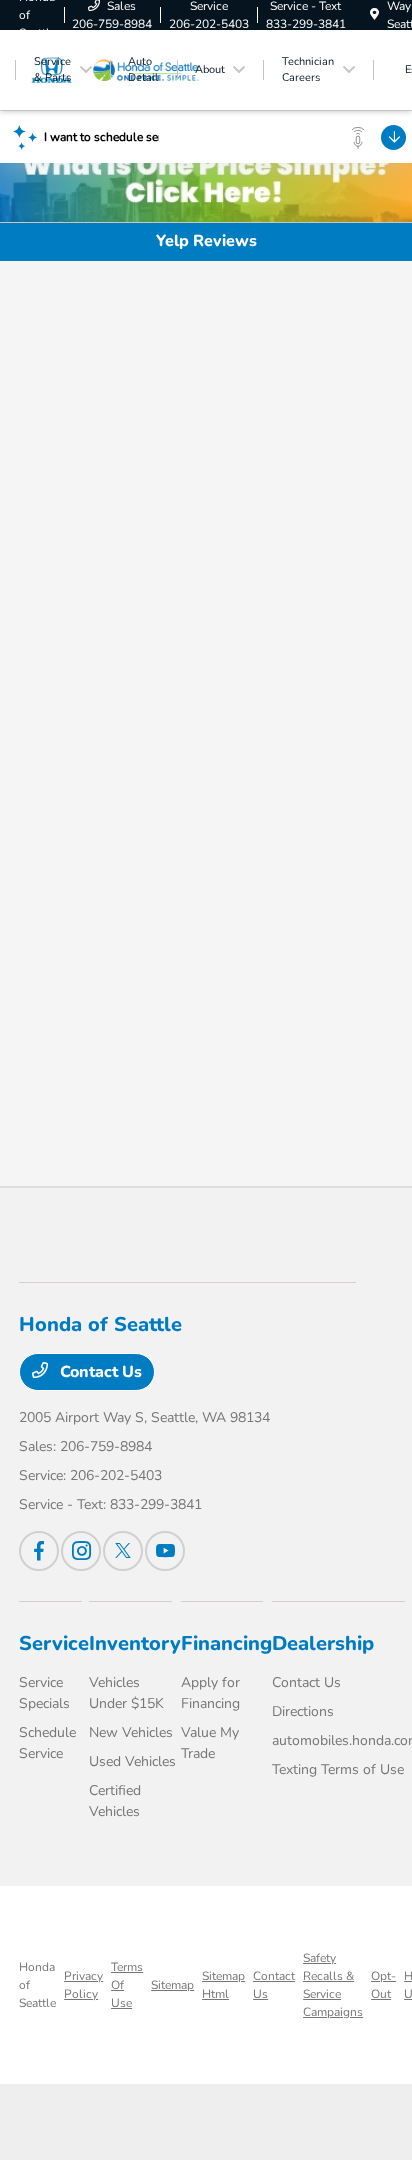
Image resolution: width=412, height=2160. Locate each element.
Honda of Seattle (37, 1985)
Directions (303, 1711)
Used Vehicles (132, 1761)
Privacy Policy (83, 1985)
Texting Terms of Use (338, 1769)
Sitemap (172, 1985)
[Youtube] (165, 1551)
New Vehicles (131, 1732)
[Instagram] (81, 1551)
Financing (226, 1643)
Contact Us (99, 1372)
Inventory (135, 1643)
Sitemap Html (223, 1985)
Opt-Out (383, 1985)
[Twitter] (123, 1551)
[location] (374, 15)
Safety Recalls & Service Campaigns (333, 1985)
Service (54, 1643)
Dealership (323, 1643)
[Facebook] (39, 1551)
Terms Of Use (127, 1985)
